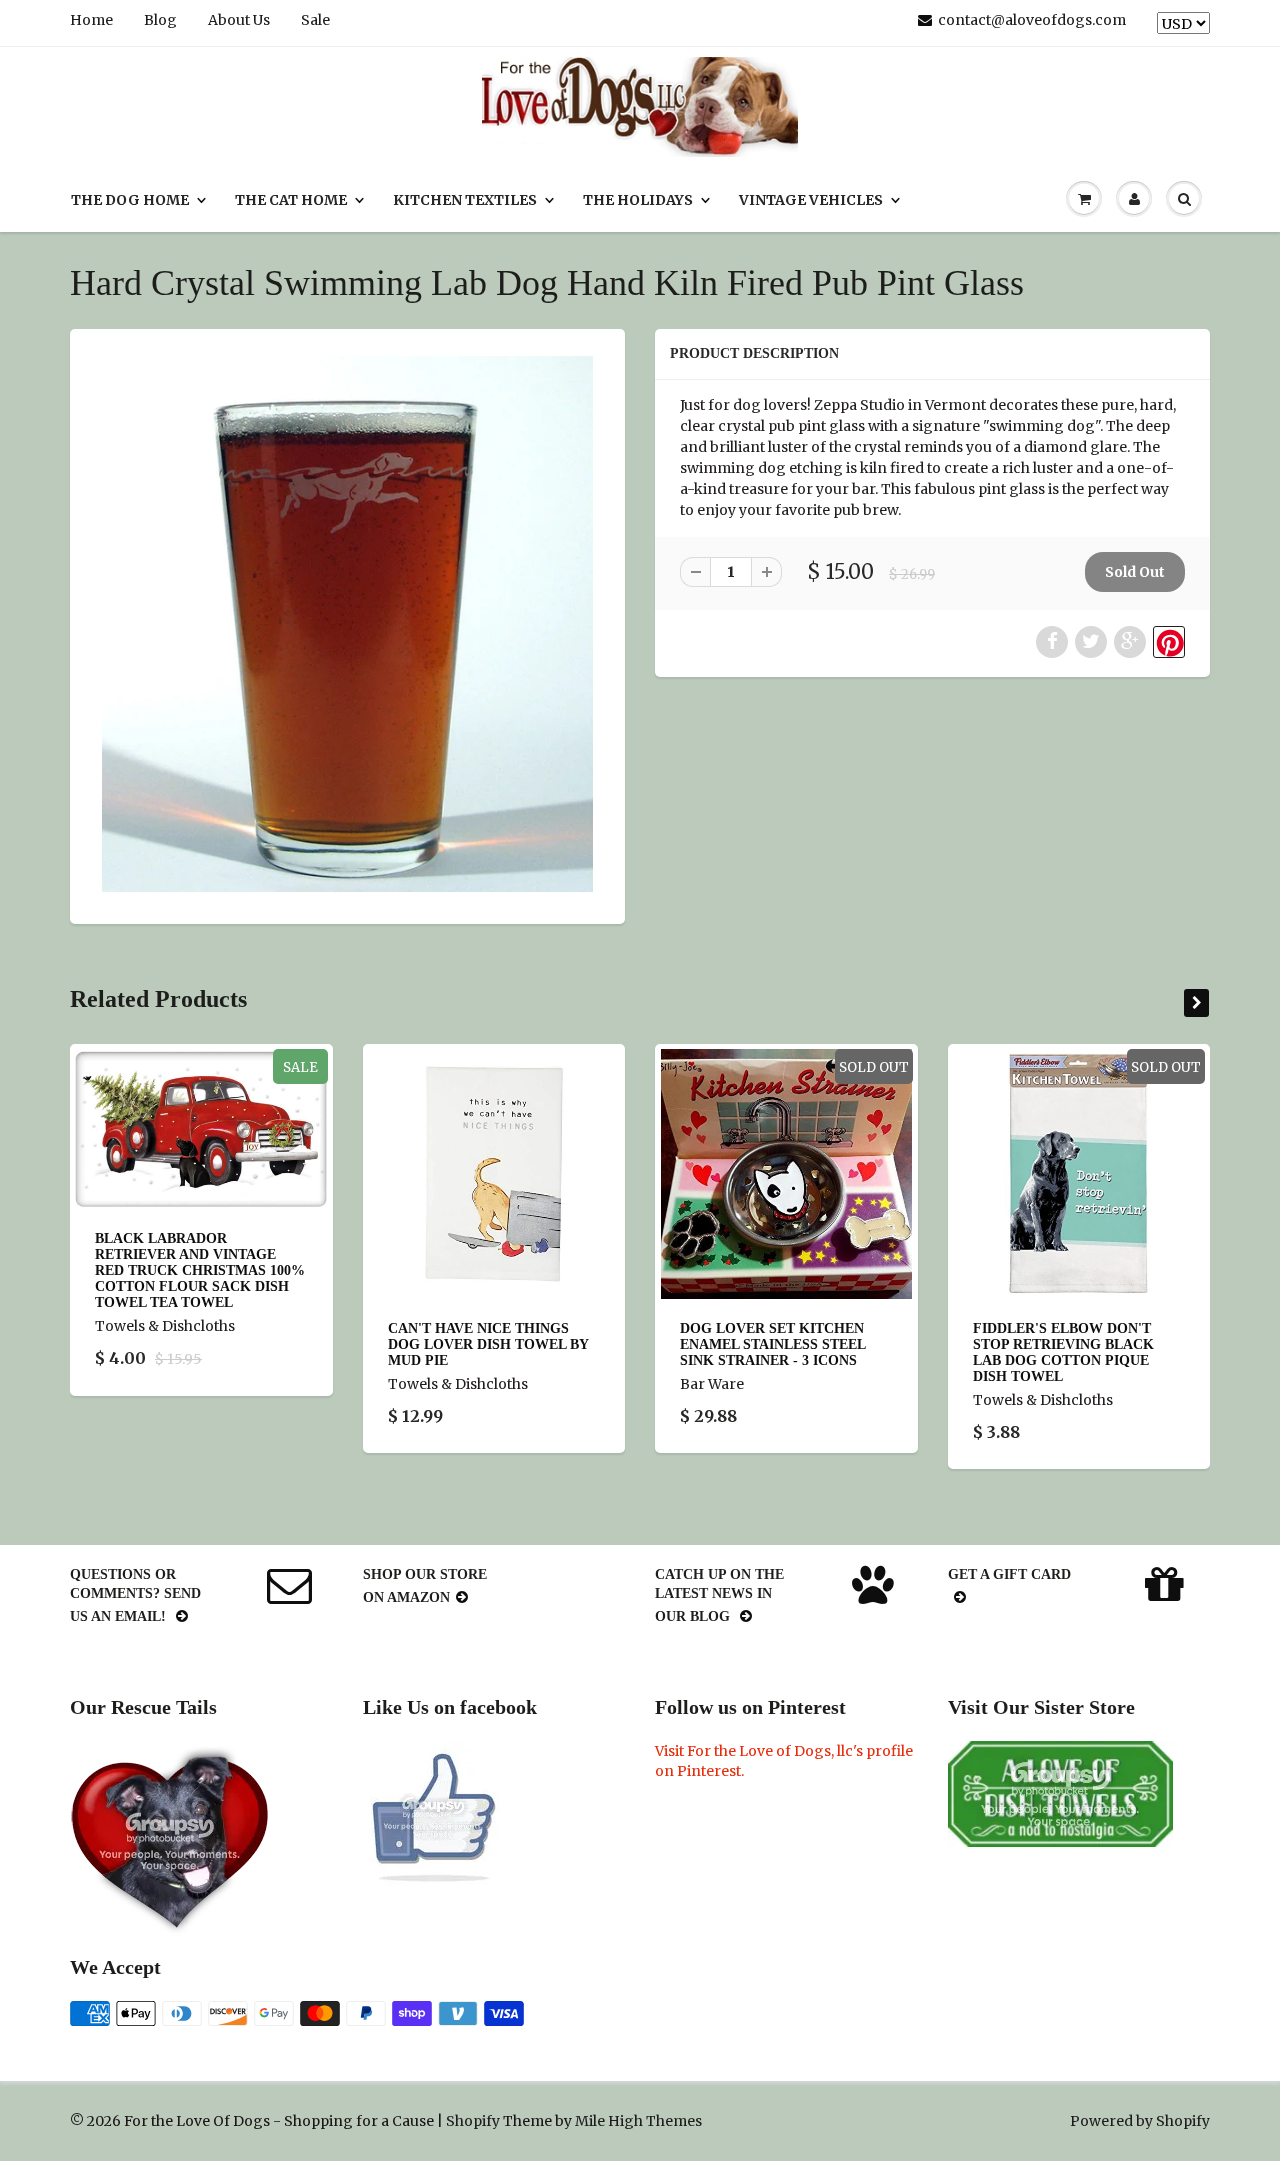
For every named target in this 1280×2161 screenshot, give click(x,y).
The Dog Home (130, 200)
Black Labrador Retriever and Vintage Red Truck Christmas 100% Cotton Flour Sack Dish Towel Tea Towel (200, 1270)
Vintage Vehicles (811, 200)
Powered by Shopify (1140, 2121)
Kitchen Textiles (465, 200)
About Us (239, 20)
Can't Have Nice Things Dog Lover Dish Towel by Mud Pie (488, 1344)
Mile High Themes (638, 2121)
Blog (160, 20)
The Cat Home (291, 200)
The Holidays (638, 200)
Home (91, 20)
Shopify (473, 2121)
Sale (315, 20)
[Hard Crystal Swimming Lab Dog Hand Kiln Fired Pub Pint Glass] (347, 624)
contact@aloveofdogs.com (1032, 20)
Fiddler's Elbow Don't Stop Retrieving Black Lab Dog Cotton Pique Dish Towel (1063, 1352)
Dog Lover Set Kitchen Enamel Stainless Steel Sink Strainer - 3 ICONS (772, 1344)
